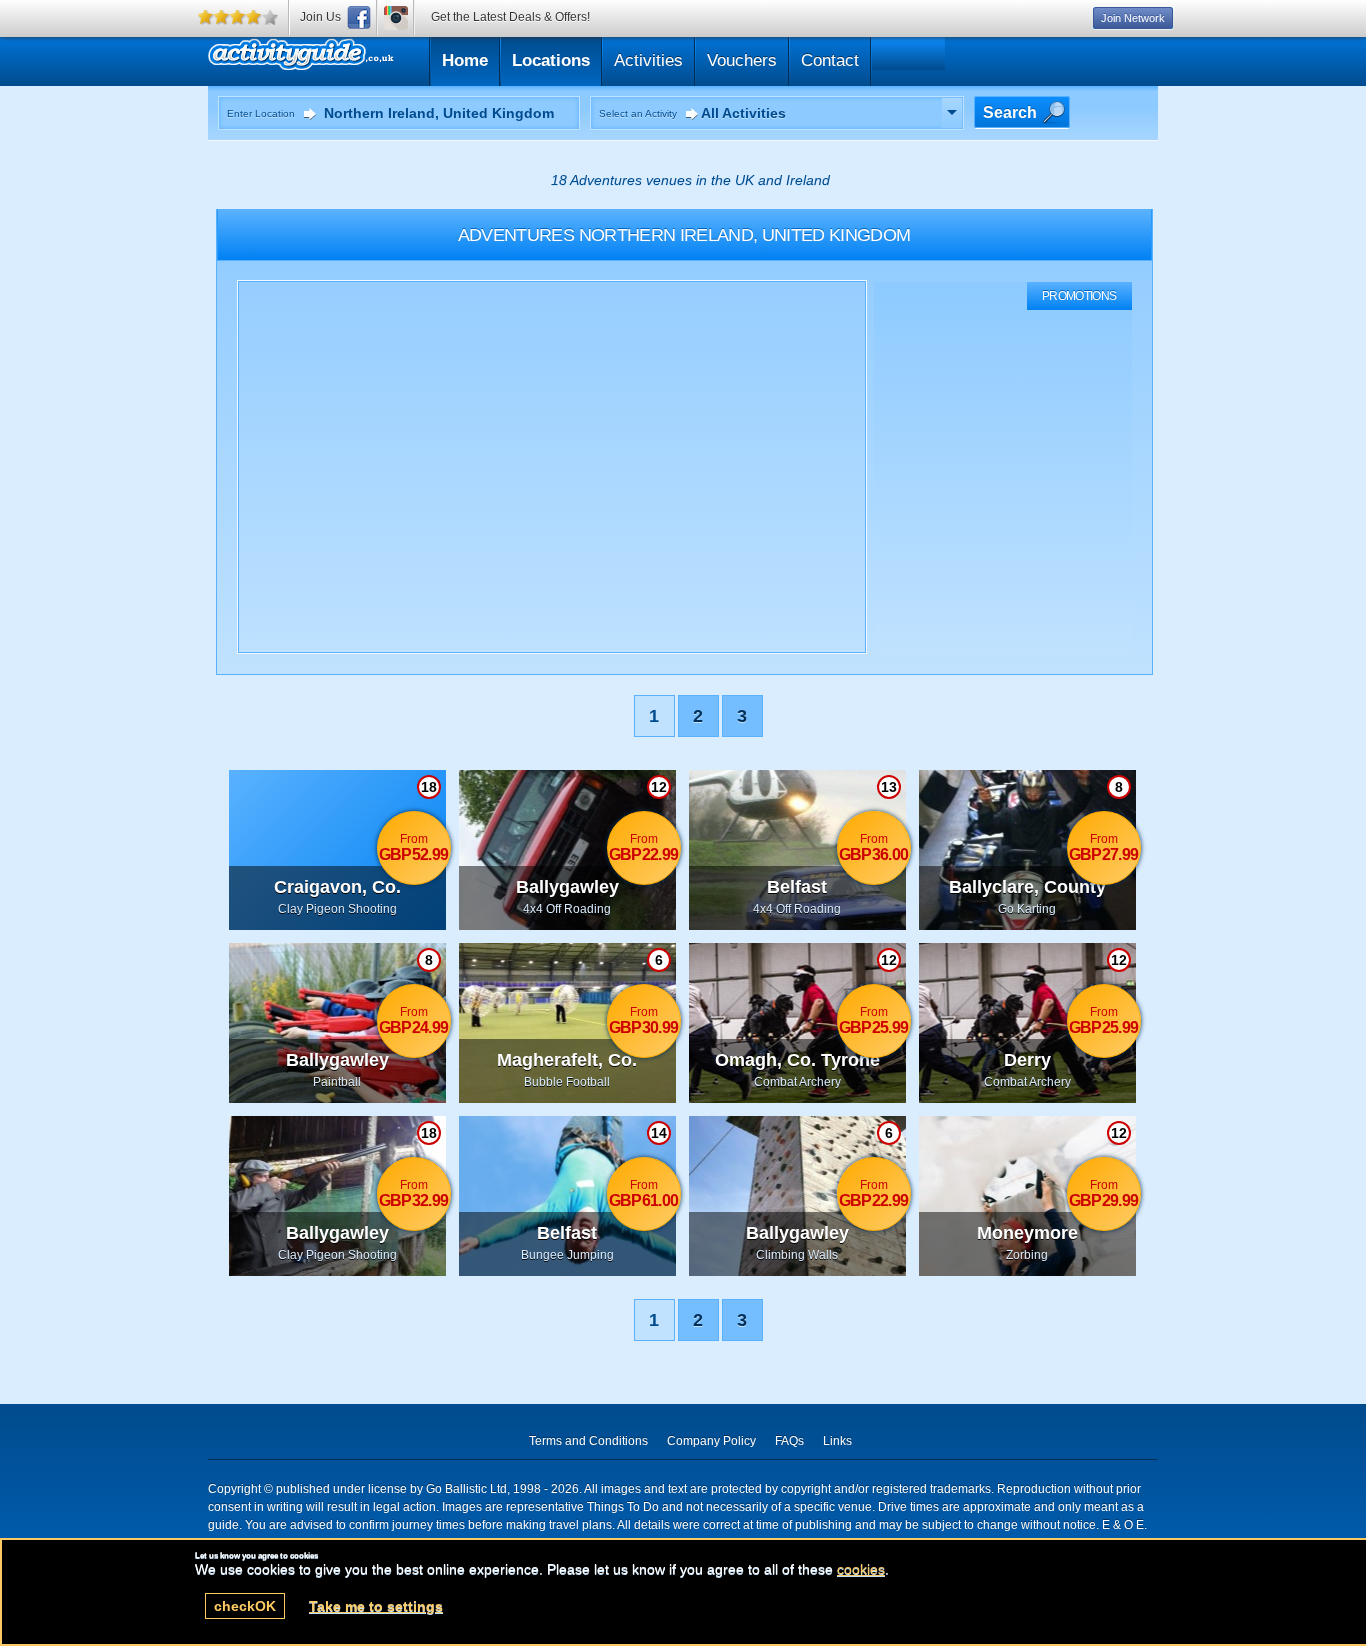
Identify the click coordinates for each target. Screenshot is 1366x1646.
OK (245, 1606)
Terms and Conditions (588, 1441)
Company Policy (711, 1441)
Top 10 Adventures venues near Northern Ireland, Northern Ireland (396, 58)
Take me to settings (376, 1606)
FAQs (789, 1441)
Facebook (359, 17)
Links (837, 1441)
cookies (861, 1569)
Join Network (1133, 18)
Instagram (396, 17)
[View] (952, 113)
